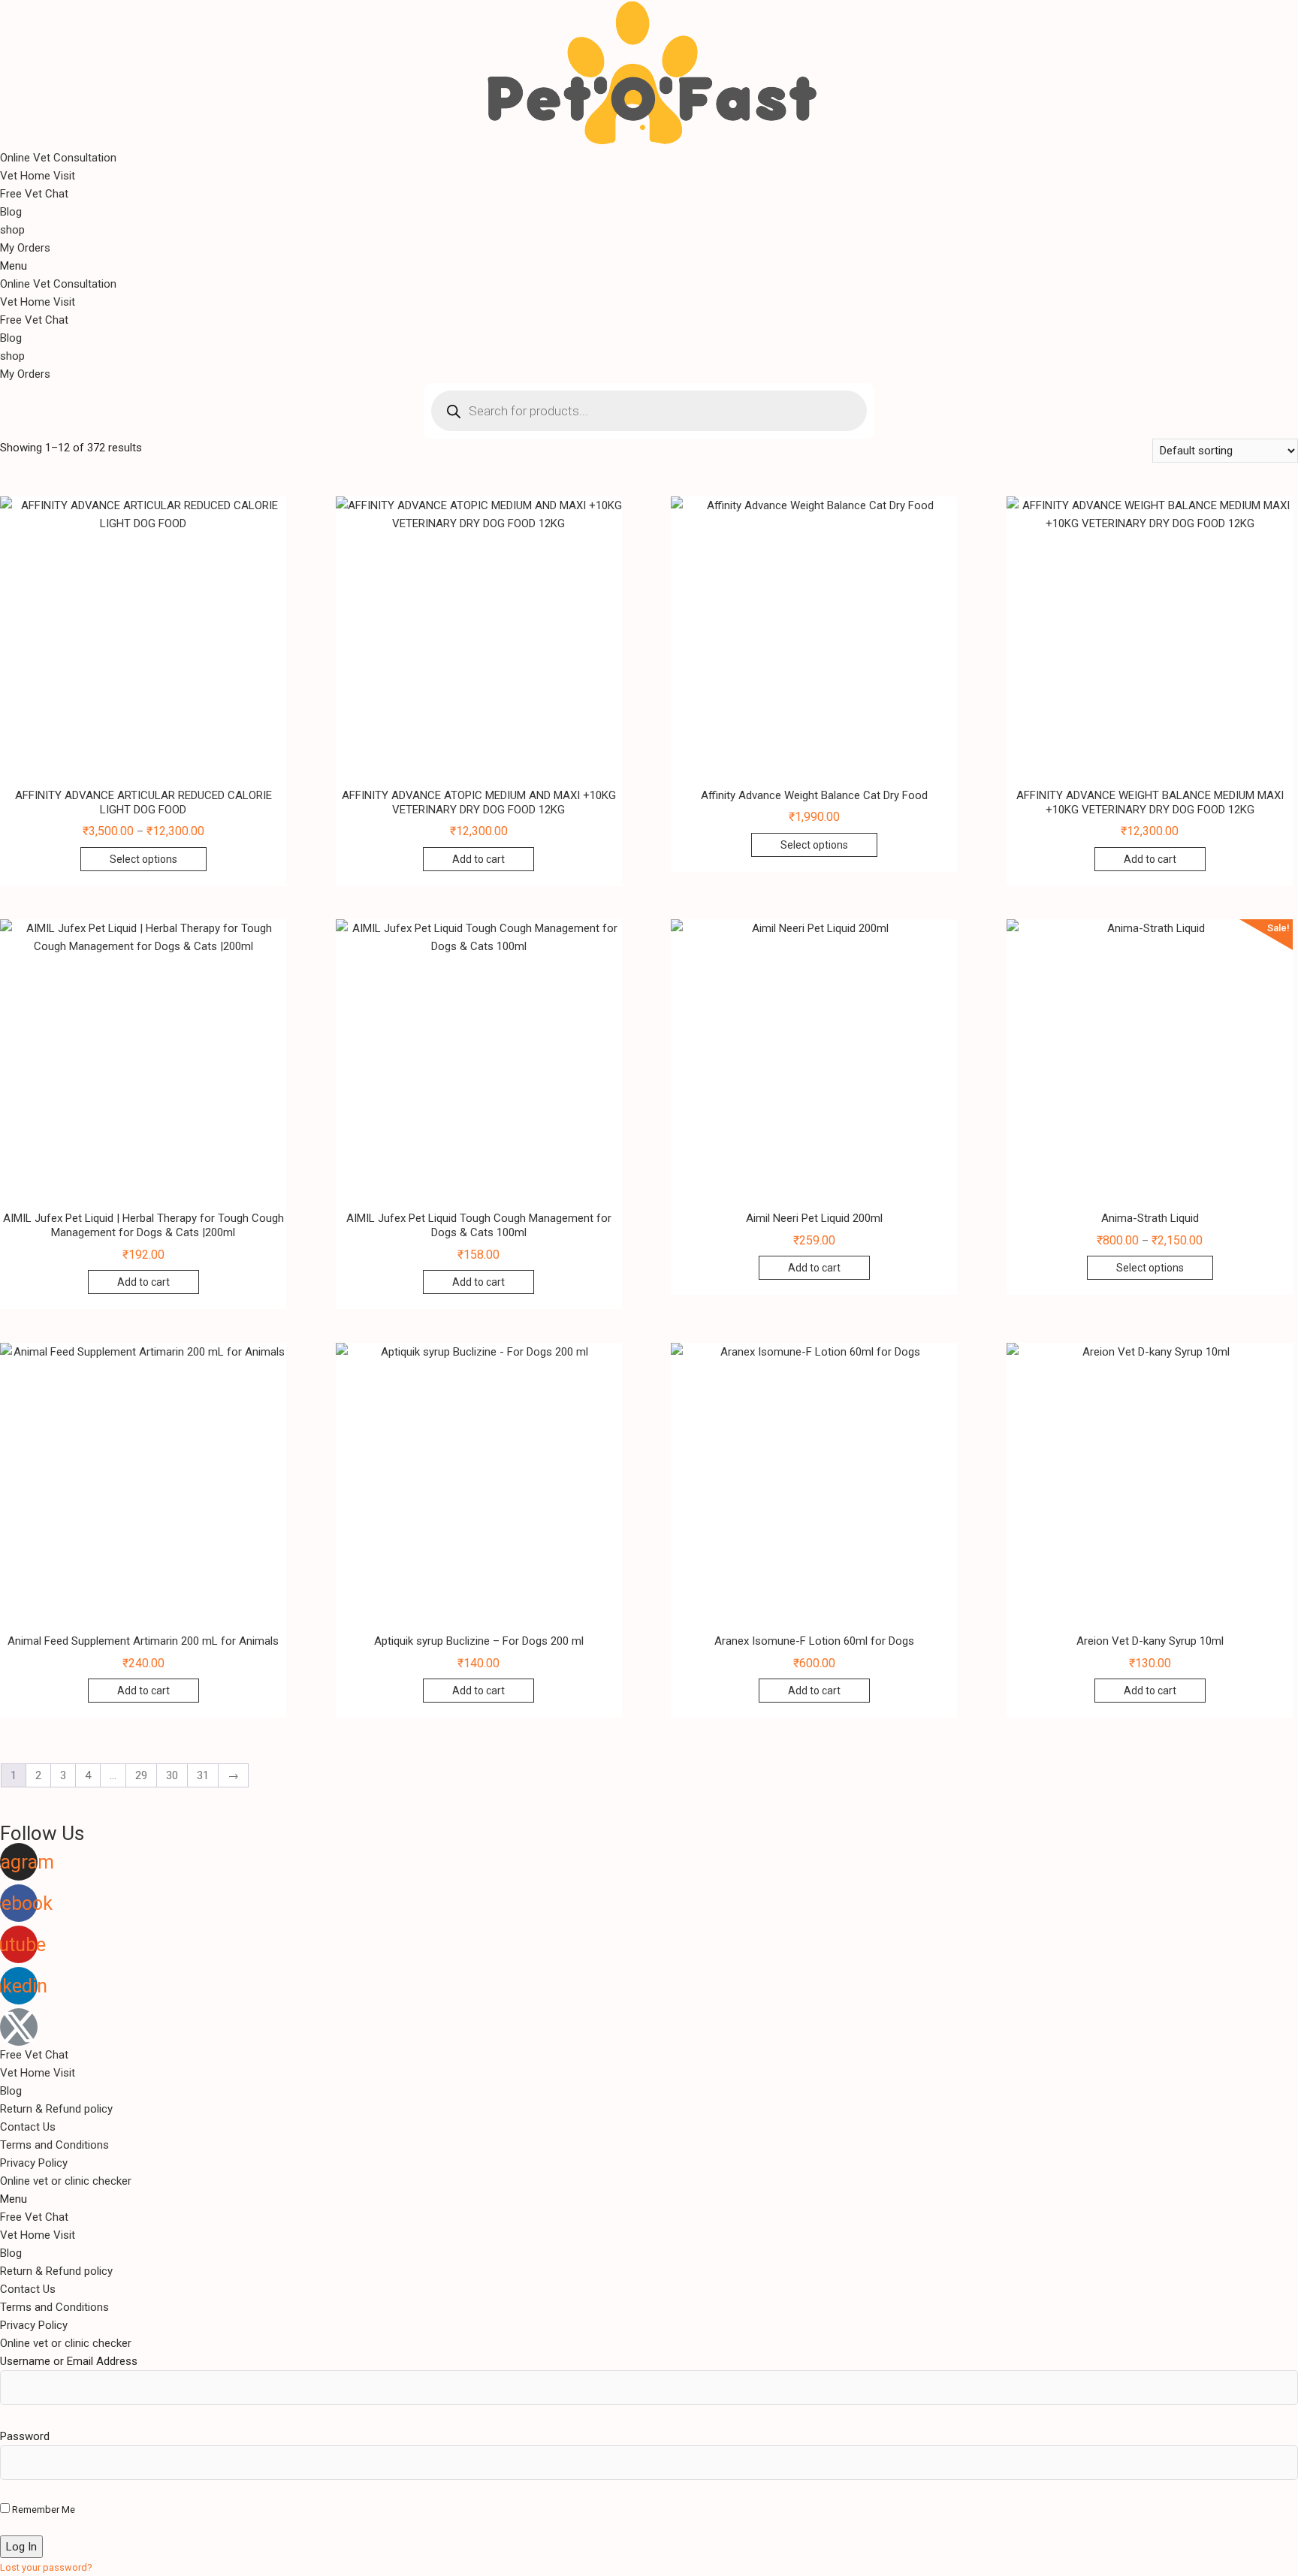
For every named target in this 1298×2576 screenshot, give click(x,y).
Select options (143, 859)
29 (141, 1775)
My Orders (25, 248)
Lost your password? (46, 2567)
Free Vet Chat (34, 194)
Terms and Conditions (54, 2145)
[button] (649, 266)
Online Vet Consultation (58, 158)
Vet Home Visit (38, 176)
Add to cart (478, 859)
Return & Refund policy (56, 2109)
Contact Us (28, 2127)
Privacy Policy (34, 2163)
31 (203, 1775)
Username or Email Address (69, 2361)
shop (12, 230)
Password (25, 2436)
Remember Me (42, 2510)
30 (172, 1775)
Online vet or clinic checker (66, 2181)
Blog (11, 212)
